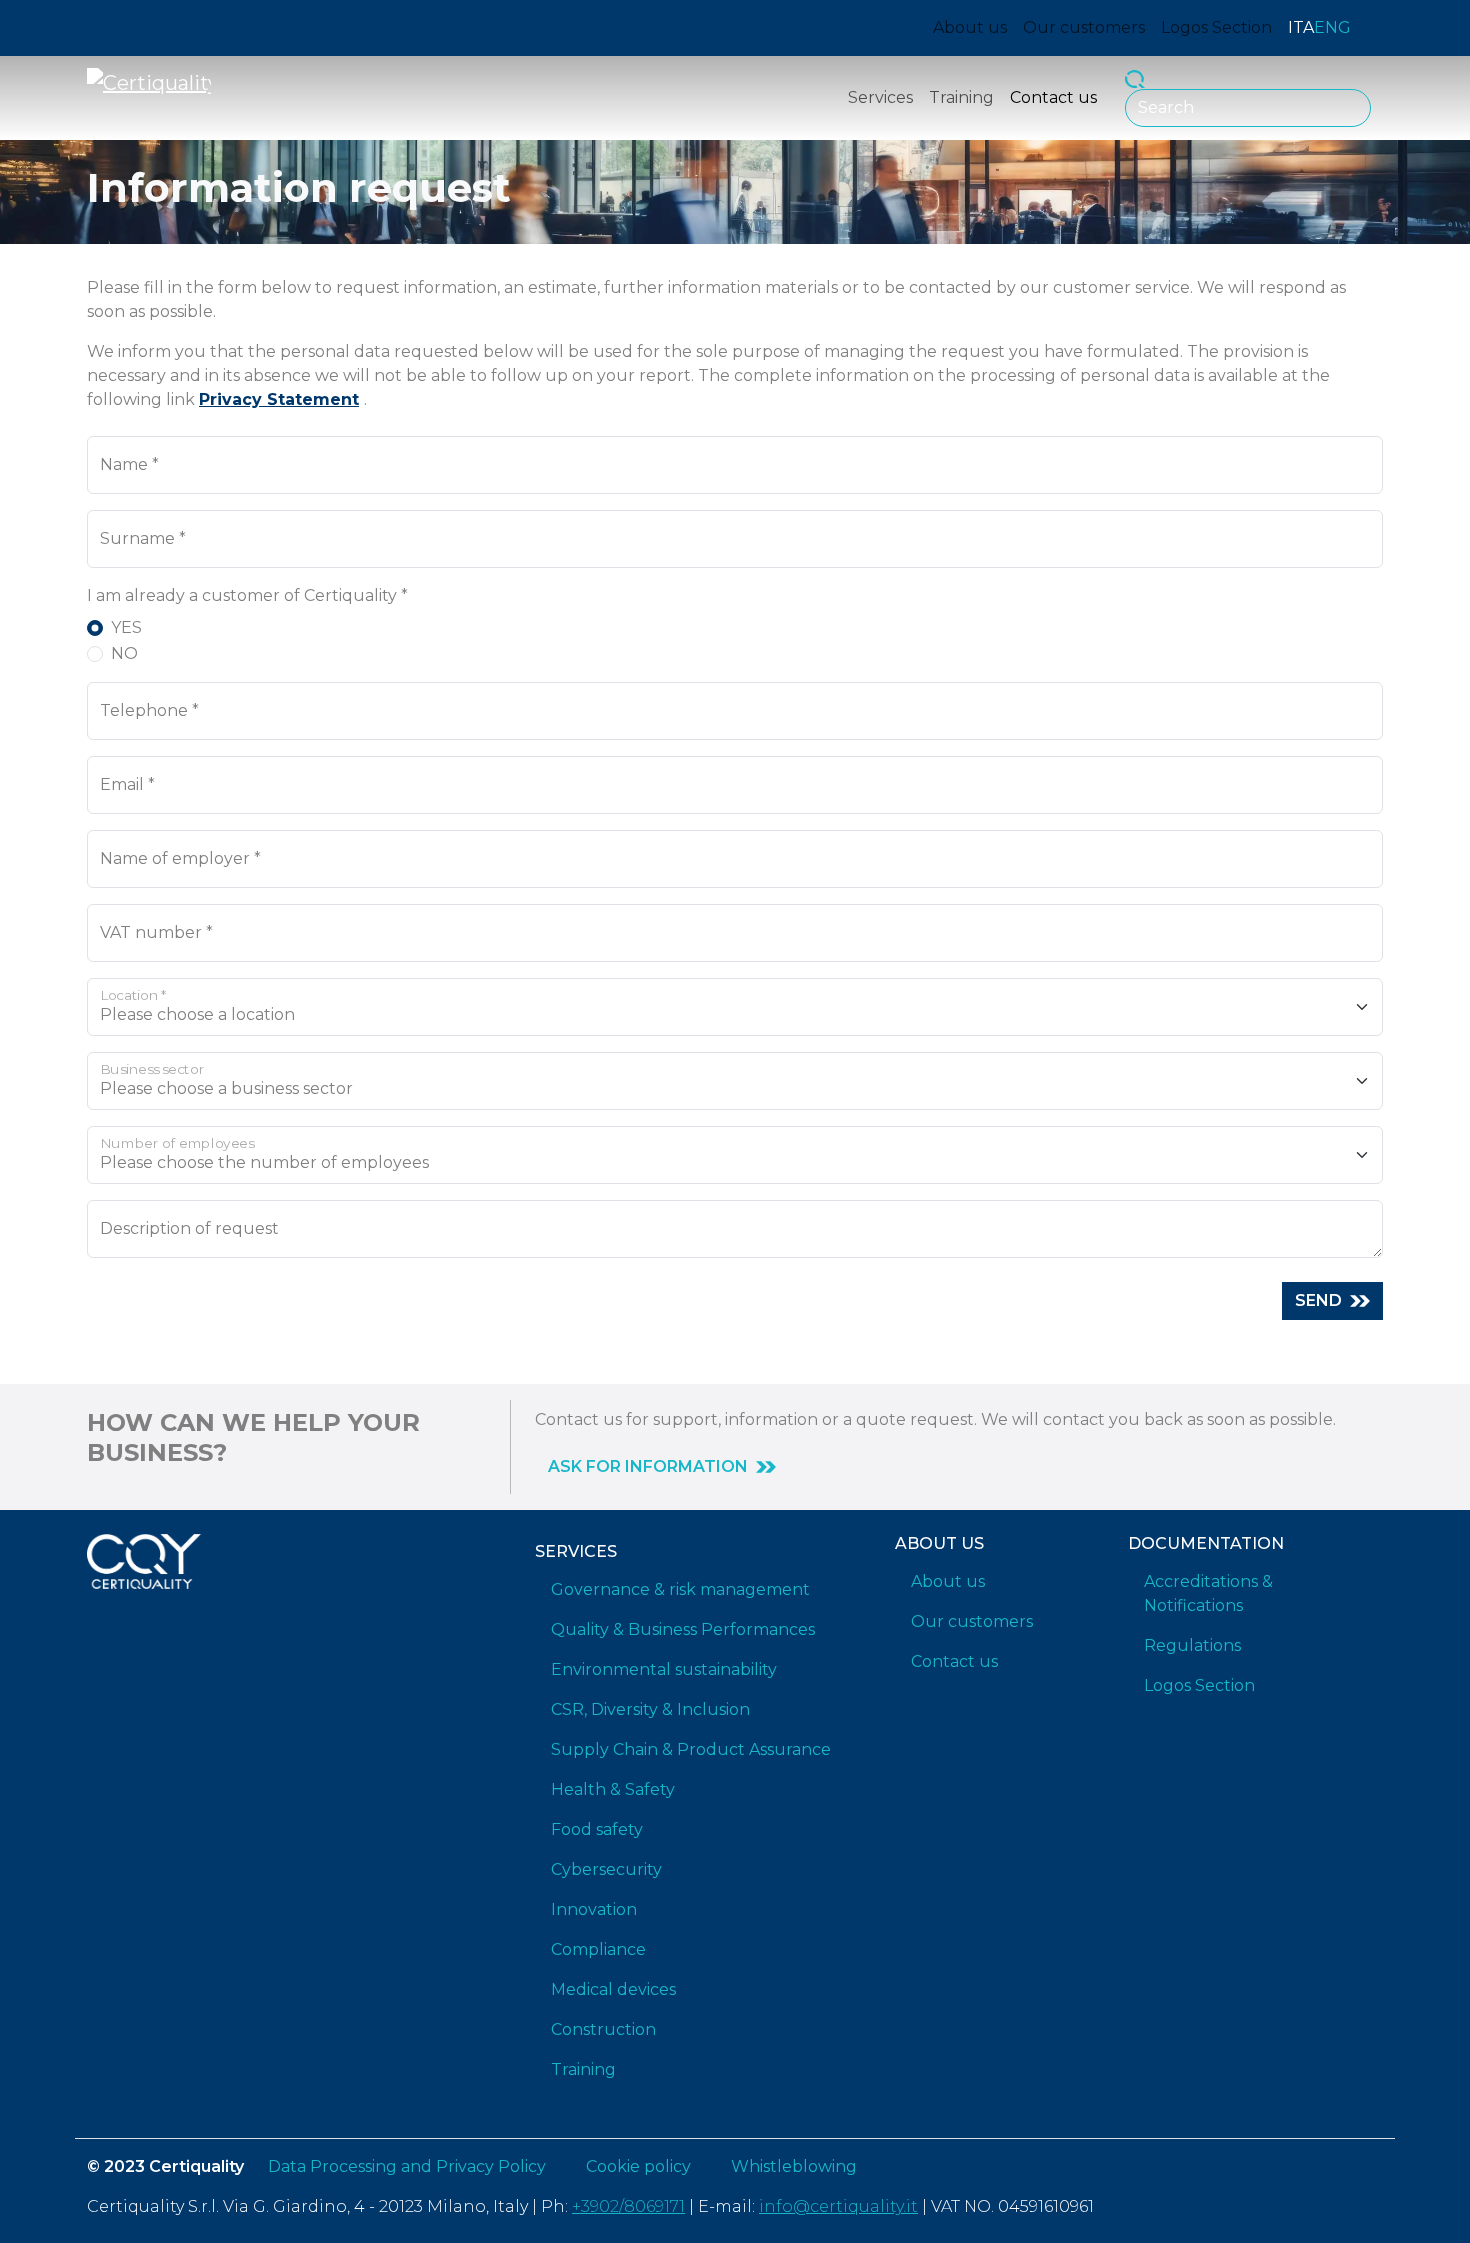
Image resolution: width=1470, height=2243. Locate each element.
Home (109, 218)
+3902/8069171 (628, 2206)
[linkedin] (1375, 28)
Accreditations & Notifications (1208, 1593)
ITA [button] (1301, 27)
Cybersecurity (606, 1869)
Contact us (1053, 97)
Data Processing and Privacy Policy (407, 2166)
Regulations (1192, 1645)
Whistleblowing (794, 2166)
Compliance (598, 1949)
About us (970, 27)
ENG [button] (1332, 27)
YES (126, 627)
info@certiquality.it (838, 2206)
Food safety (597, 1829)
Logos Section (1216, 27)
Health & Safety (613, 1789)
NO (124, 653)
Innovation (594, 1909)
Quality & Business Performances (683, 1629)
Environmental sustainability (664, 1669)
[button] (662, 1467)
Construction (603, 2029)
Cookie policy (638, 2166)
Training (961, 97)
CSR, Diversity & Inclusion (650, 1709)
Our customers (1084, 27)
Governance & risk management (680, 1589)
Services (880, 97)
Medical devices (613, 1989)
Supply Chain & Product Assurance (691, 1749)
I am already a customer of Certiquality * (247, 595)
